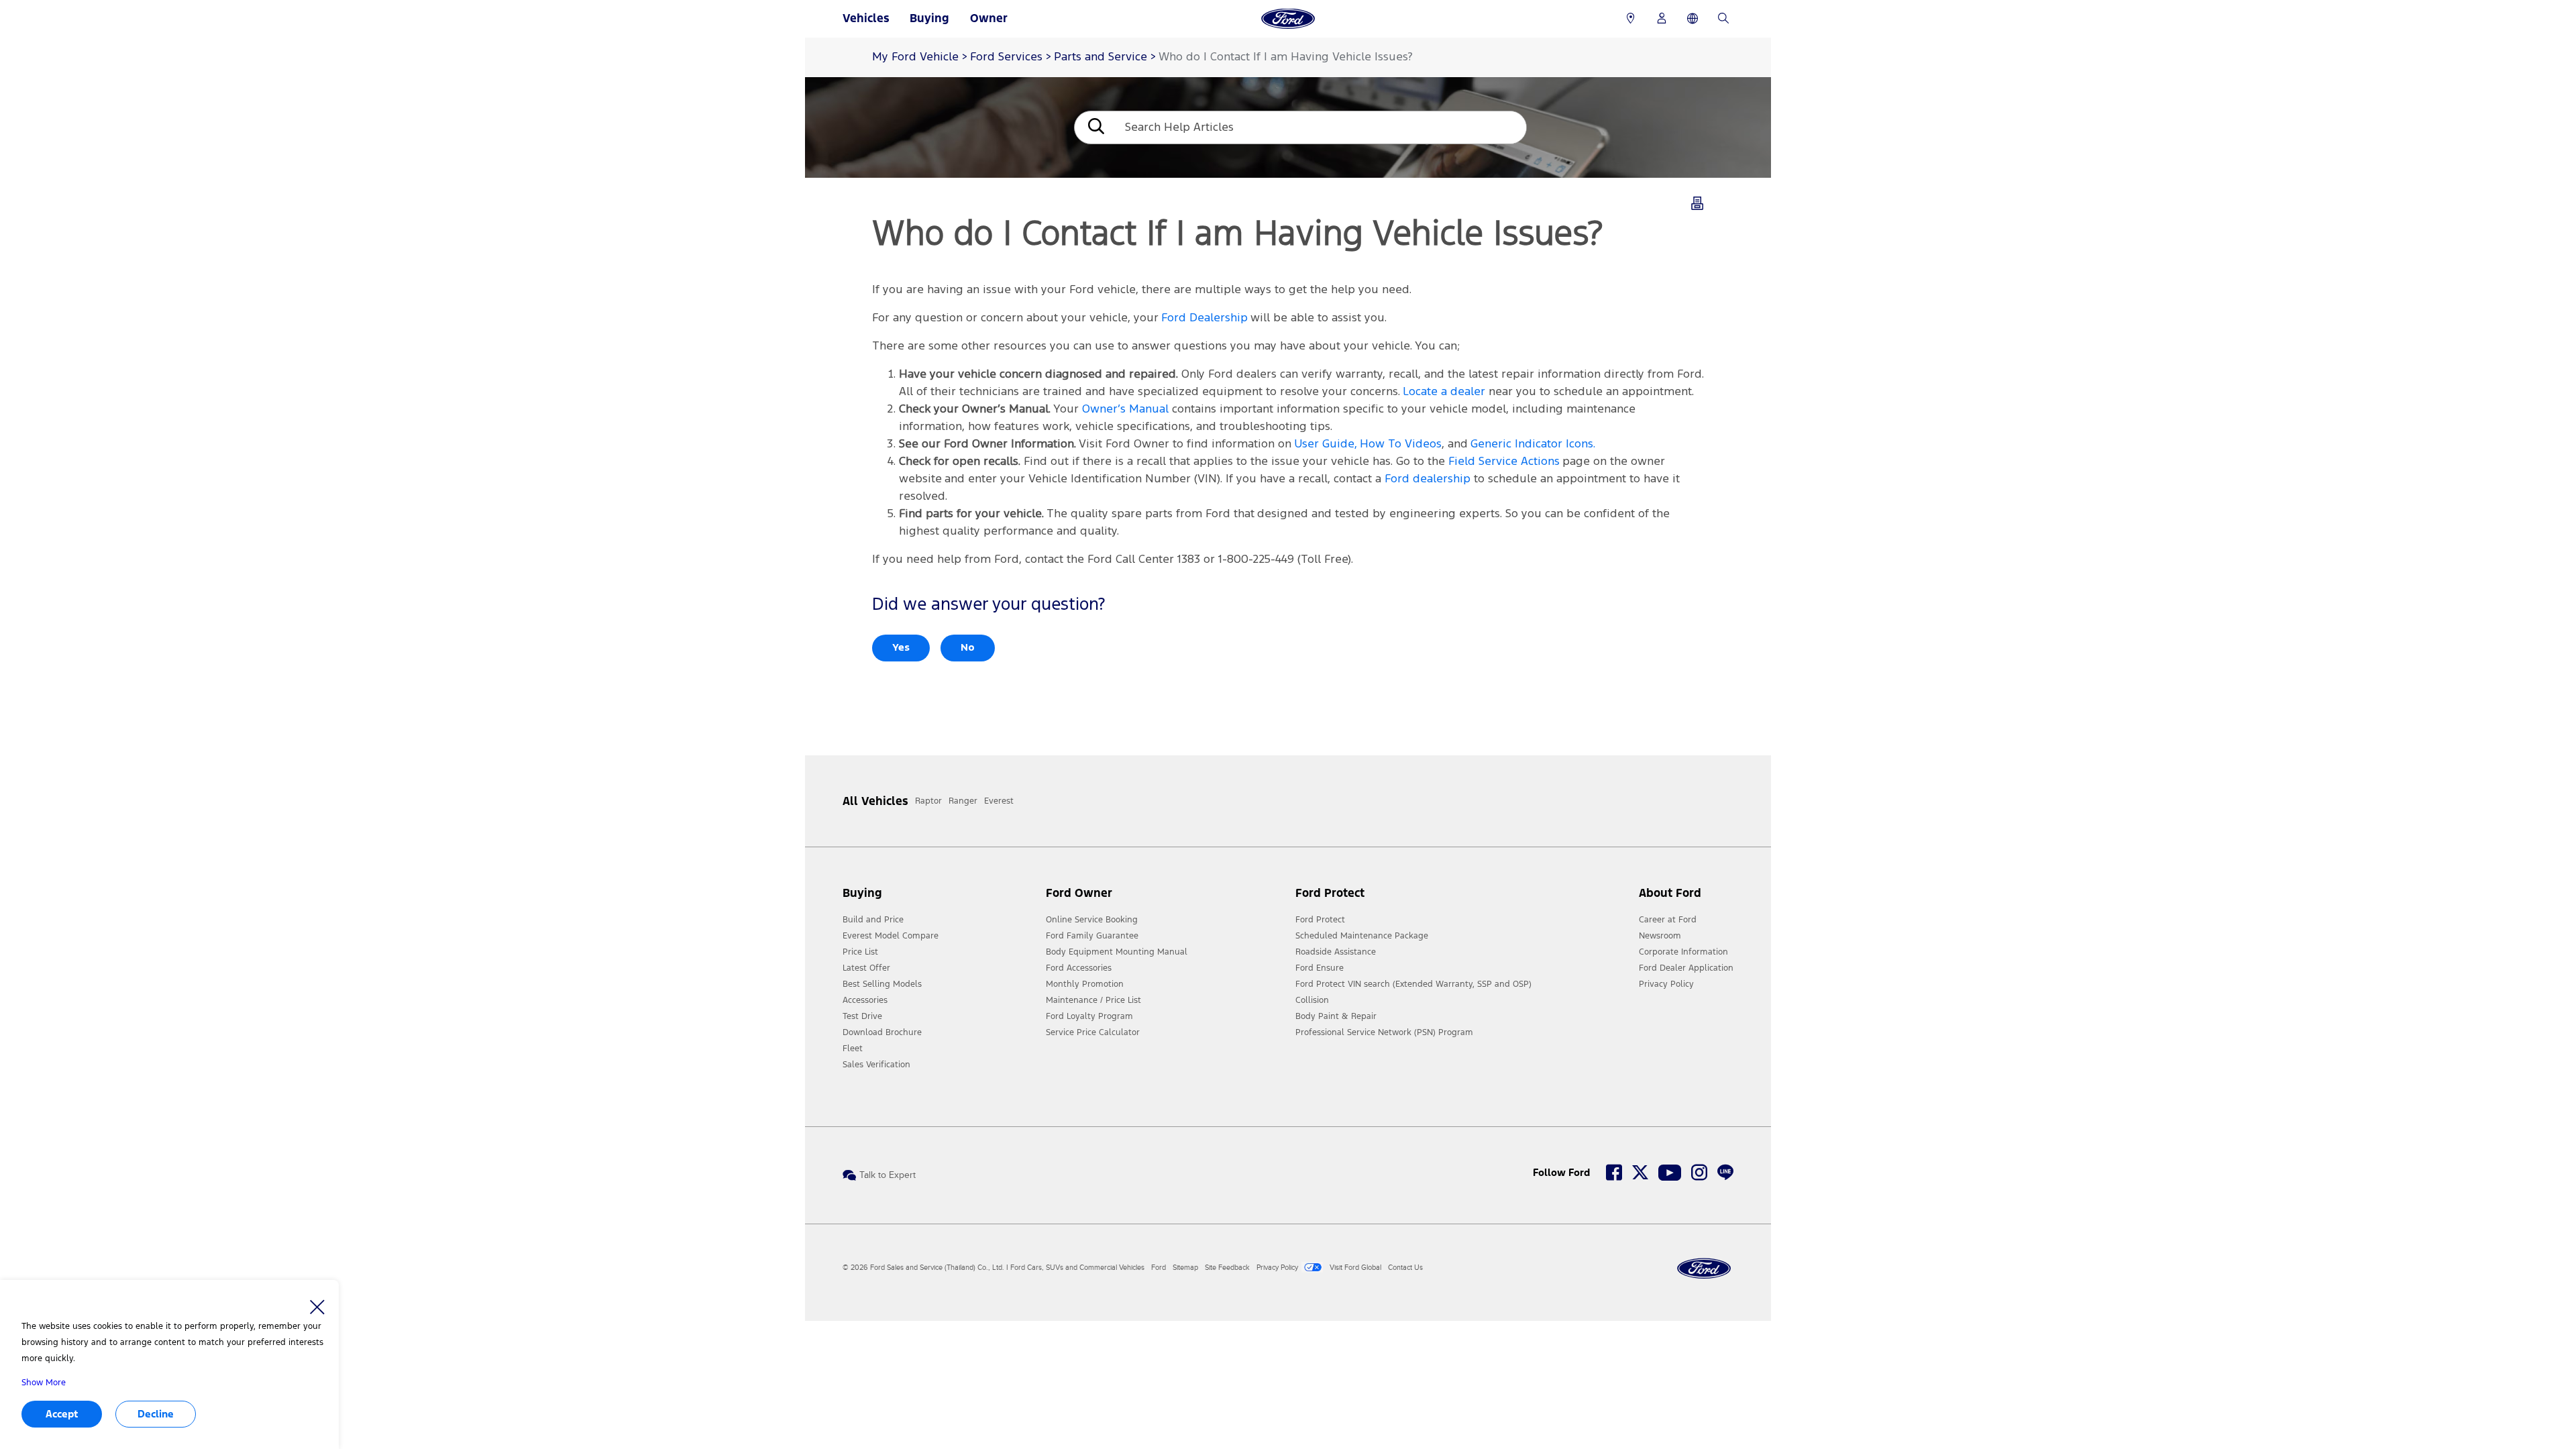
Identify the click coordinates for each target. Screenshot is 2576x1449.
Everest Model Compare (891, 936)
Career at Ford (1668, 920)
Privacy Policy (1666, 984)
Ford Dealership (1204, 318)
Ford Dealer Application (1686, 968)
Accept (62, 1414)
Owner (989, 18)
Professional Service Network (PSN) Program (1384, 1032)
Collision (1312, 1000)
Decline (156, 1414)
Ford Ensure (1320, 968)
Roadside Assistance (1336, 952)
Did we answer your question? (988, 605)
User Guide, (1326, 444)
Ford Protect (1320, 920)
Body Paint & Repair (1336, 1016)
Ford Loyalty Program (1089, 1016)
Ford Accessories (1079, 968)
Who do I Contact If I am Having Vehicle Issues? (1286, 57)
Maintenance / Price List (1093, 1000)
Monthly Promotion (1085, 984)
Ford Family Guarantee (1092, 936)
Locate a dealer (1444, 392)
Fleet (853, 1049)
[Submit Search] (1095, 128)
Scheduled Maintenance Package (1362, 936)
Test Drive (862, 1016)
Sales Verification (876, 1065)
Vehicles (866, 18)
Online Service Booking (1092, 920)
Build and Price (873, 920)
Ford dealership (1428, 479)
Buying (929, 18)
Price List (860, 952)
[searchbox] (1321, 127)
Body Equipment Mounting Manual (1117, 952)
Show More (44, 1383)
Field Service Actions (1504, 462)
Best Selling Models (882, 984)
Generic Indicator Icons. (1533, 444)
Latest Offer (866, 968)
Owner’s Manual (1125, 410)
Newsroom (1660, 936)
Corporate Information (1683, 952)
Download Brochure (882, 1032)
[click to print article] (1697, 206)
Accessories (865, 1000)
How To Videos (1401, 444)
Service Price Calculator (1093, 1032)
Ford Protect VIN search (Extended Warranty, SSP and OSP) (1413, 984)
